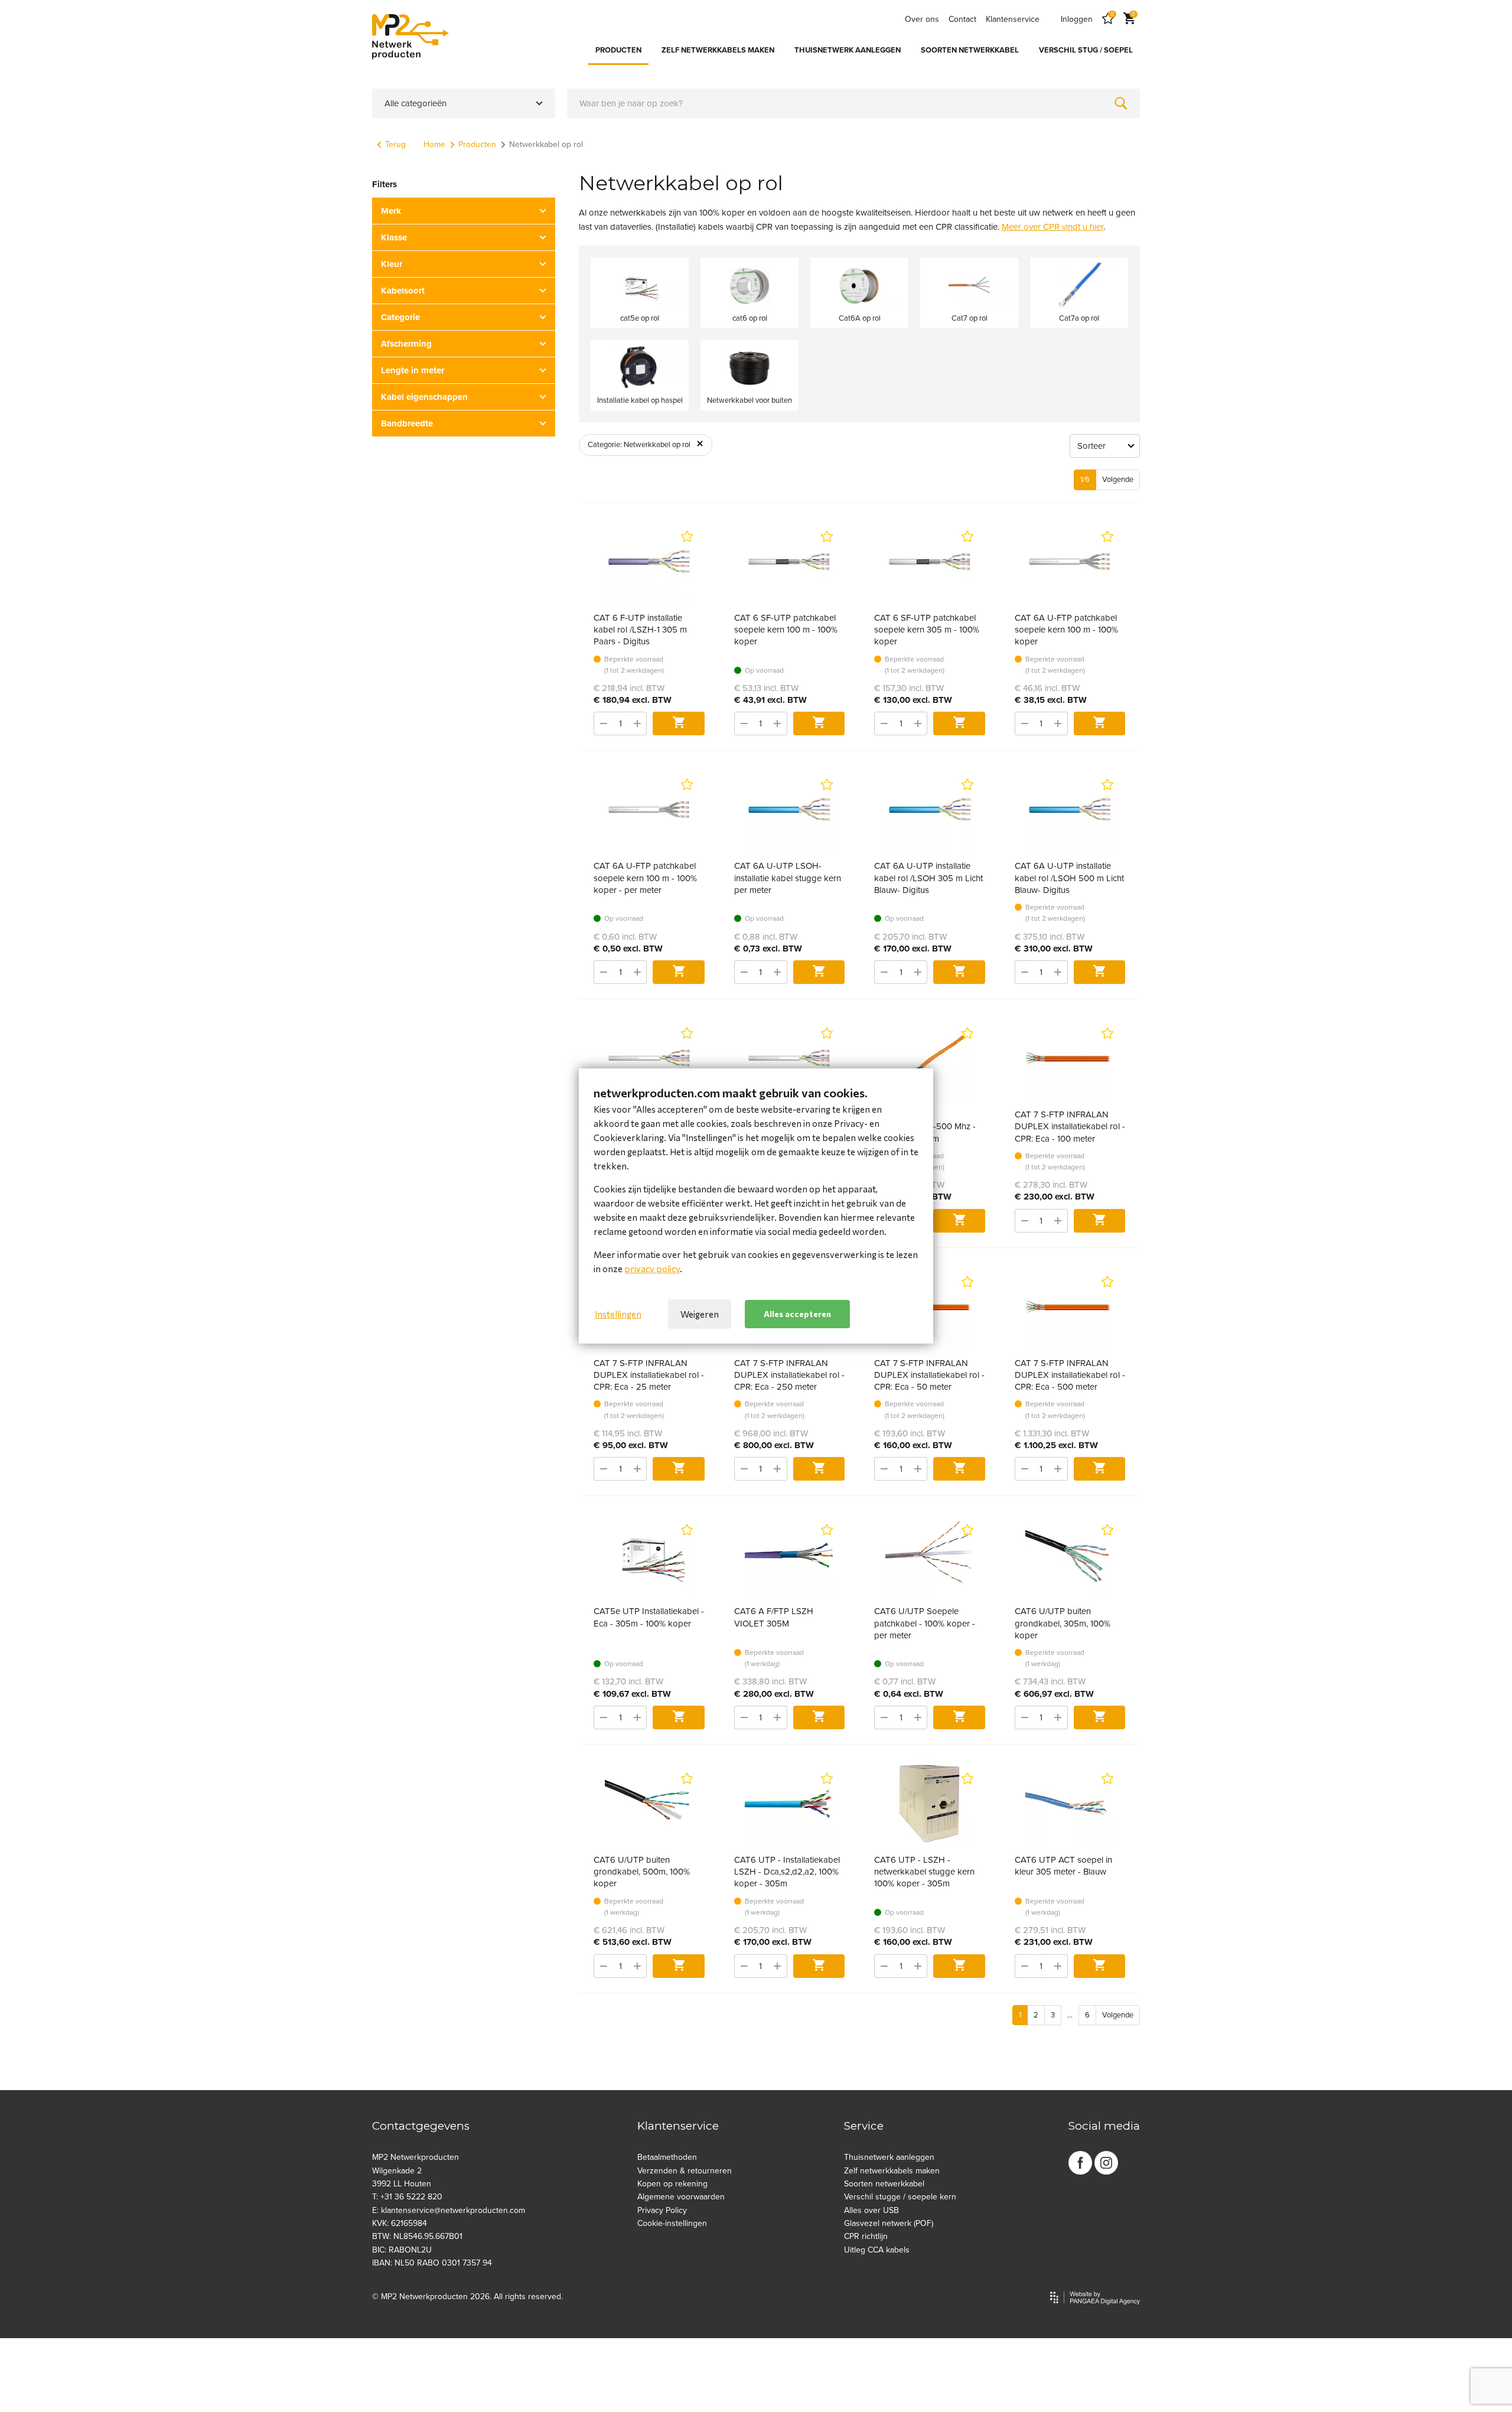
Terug (395, 144)
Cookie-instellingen (672, 2223)
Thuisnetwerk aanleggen (889, 2157)
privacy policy (652, 1269)
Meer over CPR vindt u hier (1052, 227)
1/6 (1085, 480)
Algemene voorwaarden (681, 2197)
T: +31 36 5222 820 (407, 2197)
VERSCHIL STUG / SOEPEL (1086, 50)
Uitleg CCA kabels (877, 2250)
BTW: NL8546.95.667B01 (417, 2236)
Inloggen (1077, 19)
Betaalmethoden (667, 2157)
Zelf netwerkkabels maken (892, 2171)
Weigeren (700, 1314)
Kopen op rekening (672, 2184)
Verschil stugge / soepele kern (900, 2197)
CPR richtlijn (866, 2236)
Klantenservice (1013, 19)
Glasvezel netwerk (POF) (889, 2223)
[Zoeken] (1121, 103)
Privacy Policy (662, 2210)
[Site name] (410, 37)
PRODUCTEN (618, 50)
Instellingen (618, 1314)
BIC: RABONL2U (402, 2250)
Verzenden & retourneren (685, 2171)
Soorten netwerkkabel (884, 2184)
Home (434, 144)
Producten (477, 144)
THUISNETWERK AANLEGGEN (848, 50)
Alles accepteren (797, 1314)
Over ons (922, 19)
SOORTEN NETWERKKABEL (970, 50)
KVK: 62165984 (400, 2223)
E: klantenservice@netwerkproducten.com (449, 2210)
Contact (962, 19)
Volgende (1118, 480)
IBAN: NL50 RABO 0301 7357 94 (432, 2263)
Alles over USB (871, 2210)
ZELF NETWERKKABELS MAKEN (718, 50)
